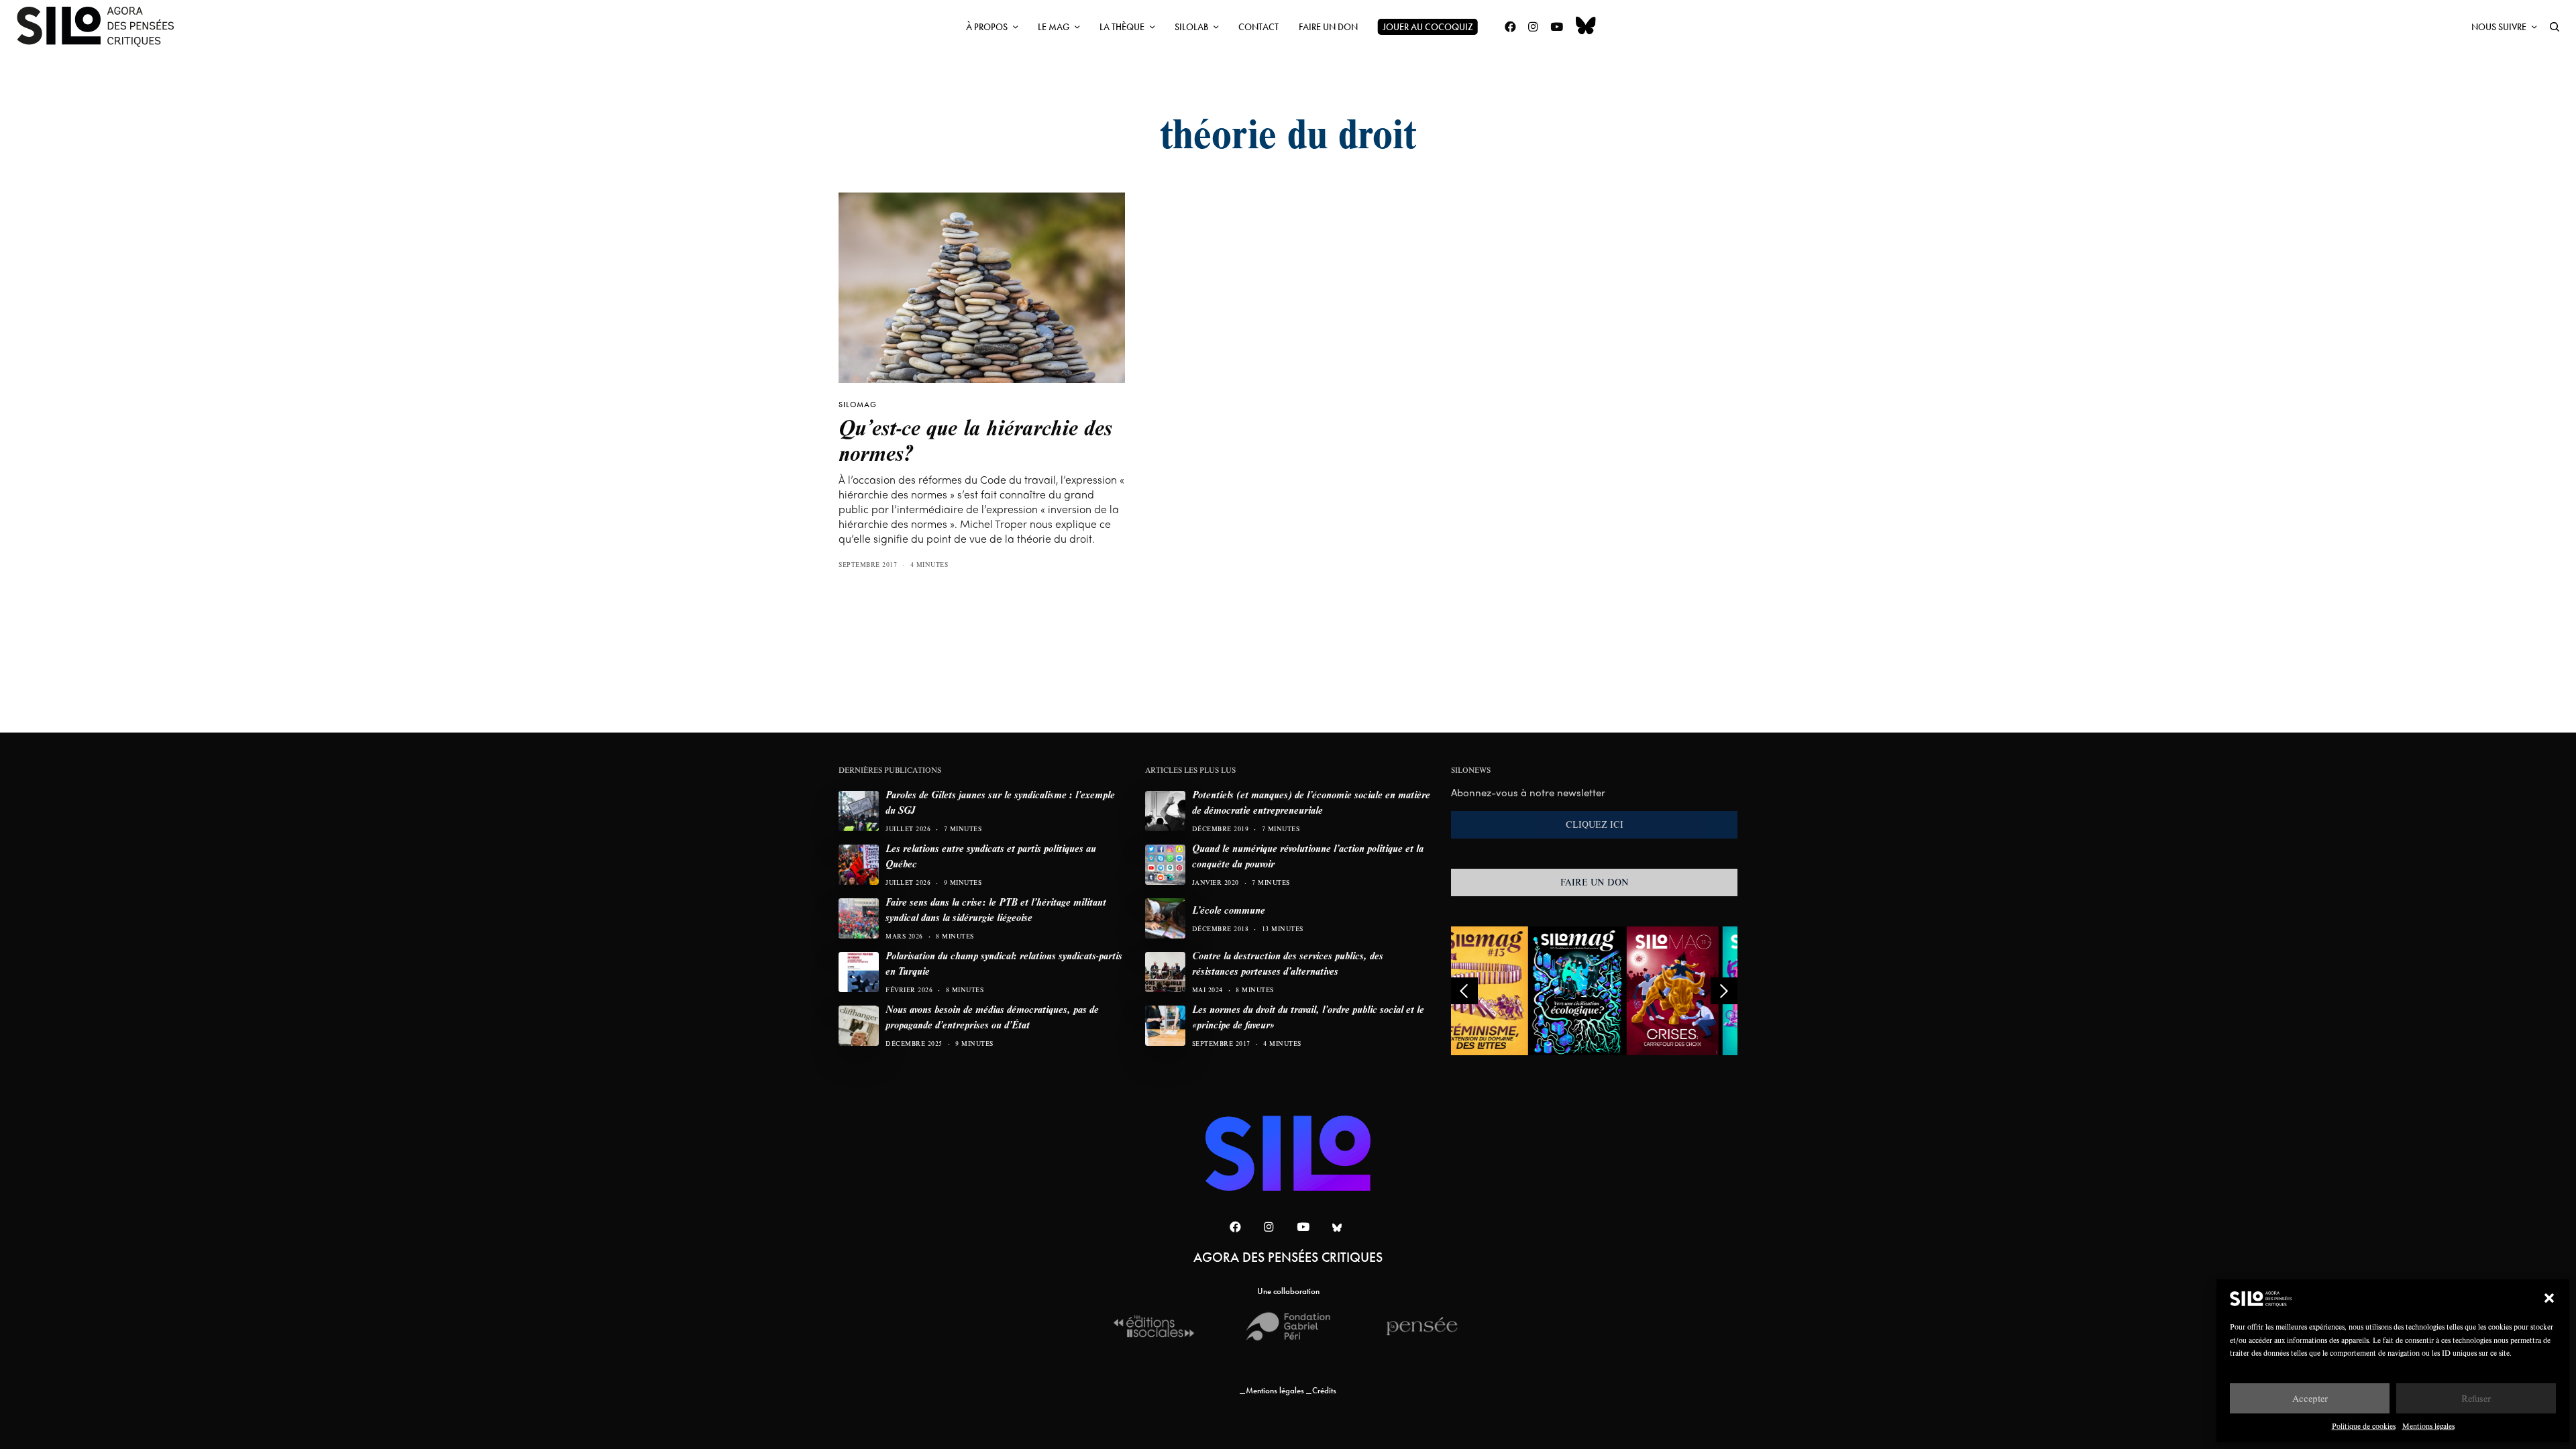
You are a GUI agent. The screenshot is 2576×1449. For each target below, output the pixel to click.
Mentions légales (2428, 1426)
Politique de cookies (2364, 1426)
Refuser (2476, 1398)
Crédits (1324, 1390)
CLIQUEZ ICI (1595, 824)
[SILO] (102, 27)
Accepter (2310, 1398)
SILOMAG (858, 405)
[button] (2549, 1298)
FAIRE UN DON (1595, 882)
